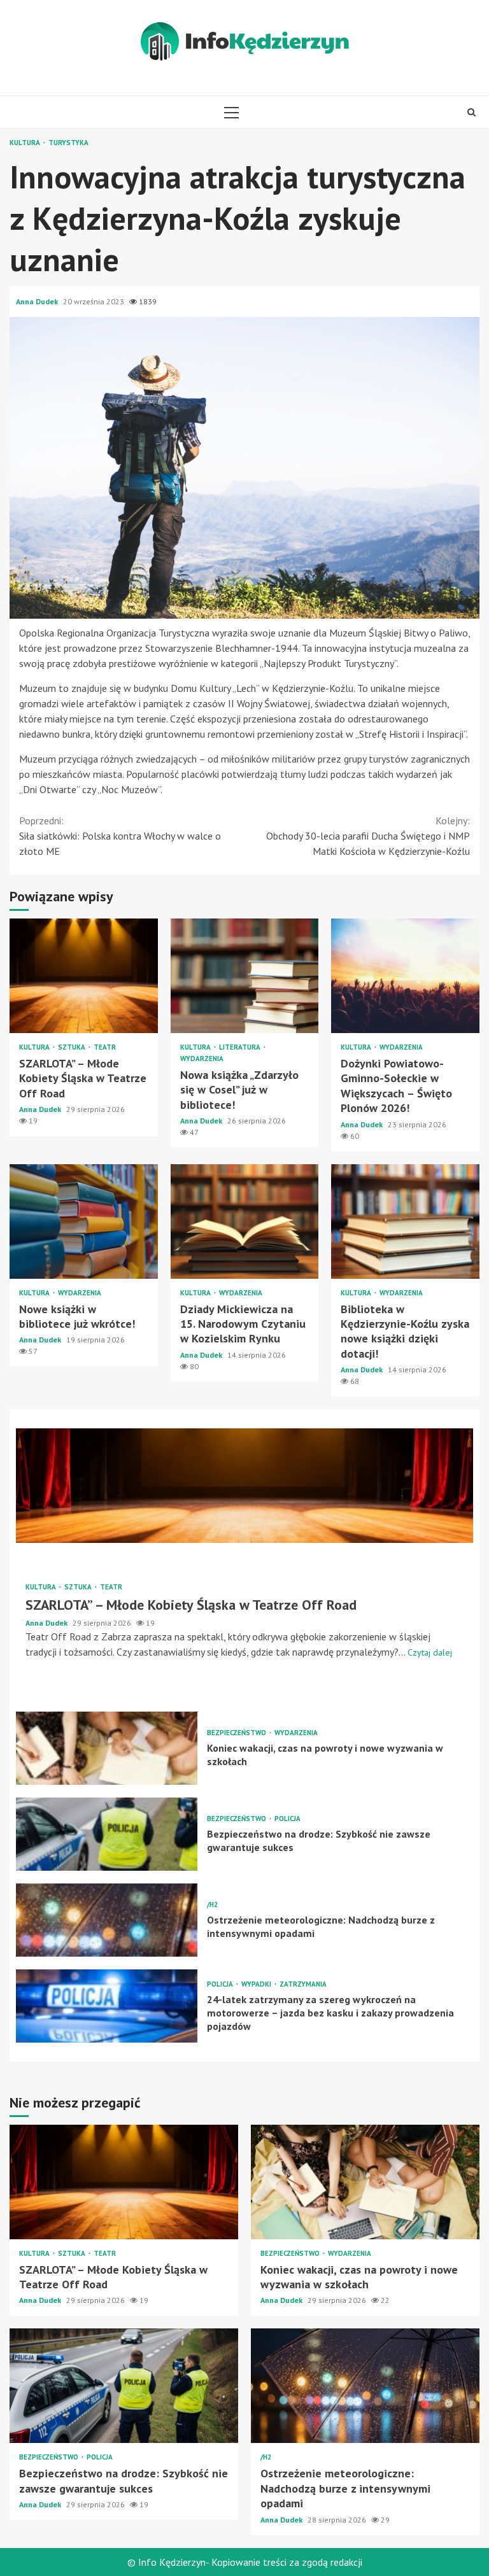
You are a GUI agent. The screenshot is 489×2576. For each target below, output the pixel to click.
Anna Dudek (38, 301)
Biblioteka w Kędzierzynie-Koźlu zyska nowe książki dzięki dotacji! (405, 1221)
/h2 (212, 1905)
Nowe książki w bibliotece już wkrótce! (84, 1221)
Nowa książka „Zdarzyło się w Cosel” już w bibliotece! (245, 976)
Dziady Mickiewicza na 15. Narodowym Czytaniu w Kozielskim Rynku (245, 1221)
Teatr (105, 1047)
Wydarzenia (202, 1059)
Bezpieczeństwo (237, 1733)
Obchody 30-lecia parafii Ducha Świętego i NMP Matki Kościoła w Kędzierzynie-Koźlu (368, 836)
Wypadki (257, 1984)
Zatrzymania (303, 1984)
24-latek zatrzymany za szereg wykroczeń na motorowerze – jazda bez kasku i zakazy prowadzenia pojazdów (107, 2006)
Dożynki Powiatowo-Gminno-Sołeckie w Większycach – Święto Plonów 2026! (405, 976)
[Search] (471, 112)
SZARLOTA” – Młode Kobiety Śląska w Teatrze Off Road (84, 976)
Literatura (241, 1047)
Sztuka (73, 1047)
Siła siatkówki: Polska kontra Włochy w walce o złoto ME (120, 836)
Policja (287, 1819)
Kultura (26, 143)
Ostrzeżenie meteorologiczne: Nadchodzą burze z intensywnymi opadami (107, 1920)
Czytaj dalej (430, 1652)
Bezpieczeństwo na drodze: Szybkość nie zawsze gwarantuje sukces (107, 1834)
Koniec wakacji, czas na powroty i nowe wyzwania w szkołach (107, 1748)
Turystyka (68, 143)
